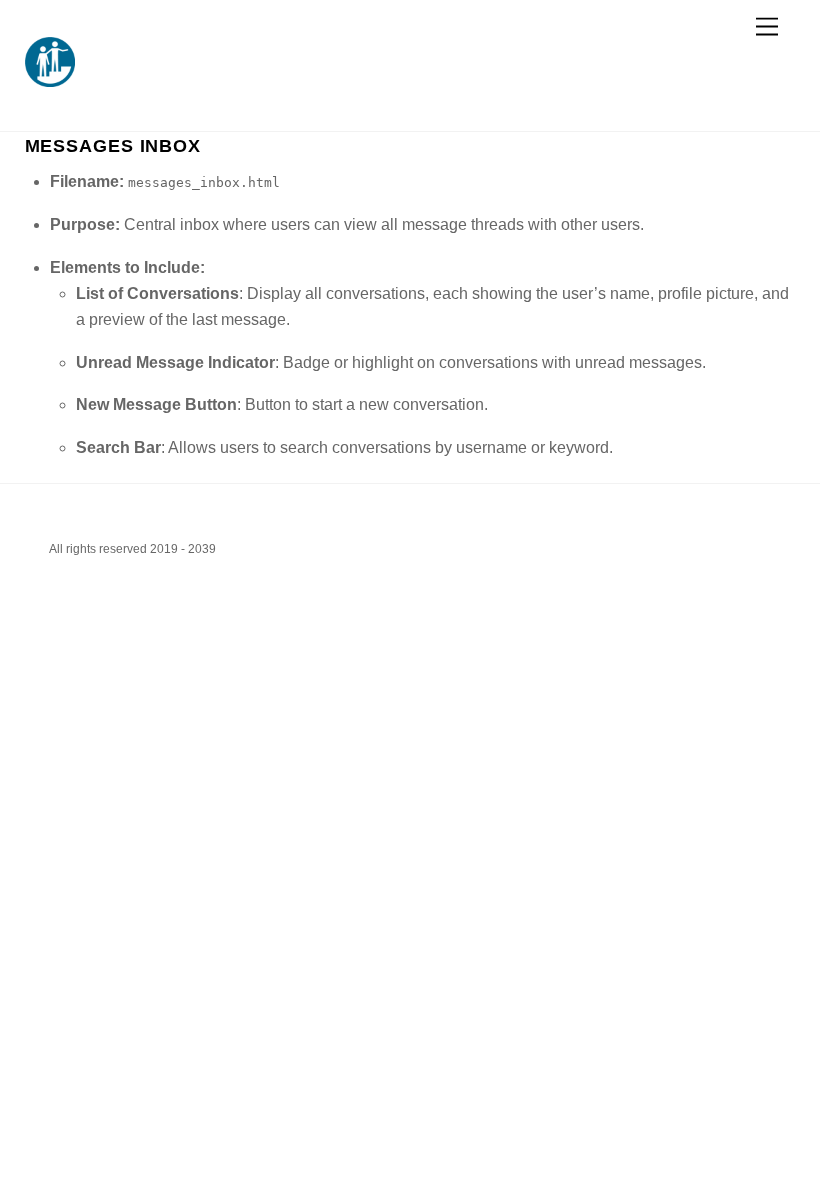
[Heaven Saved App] (50, 78)
